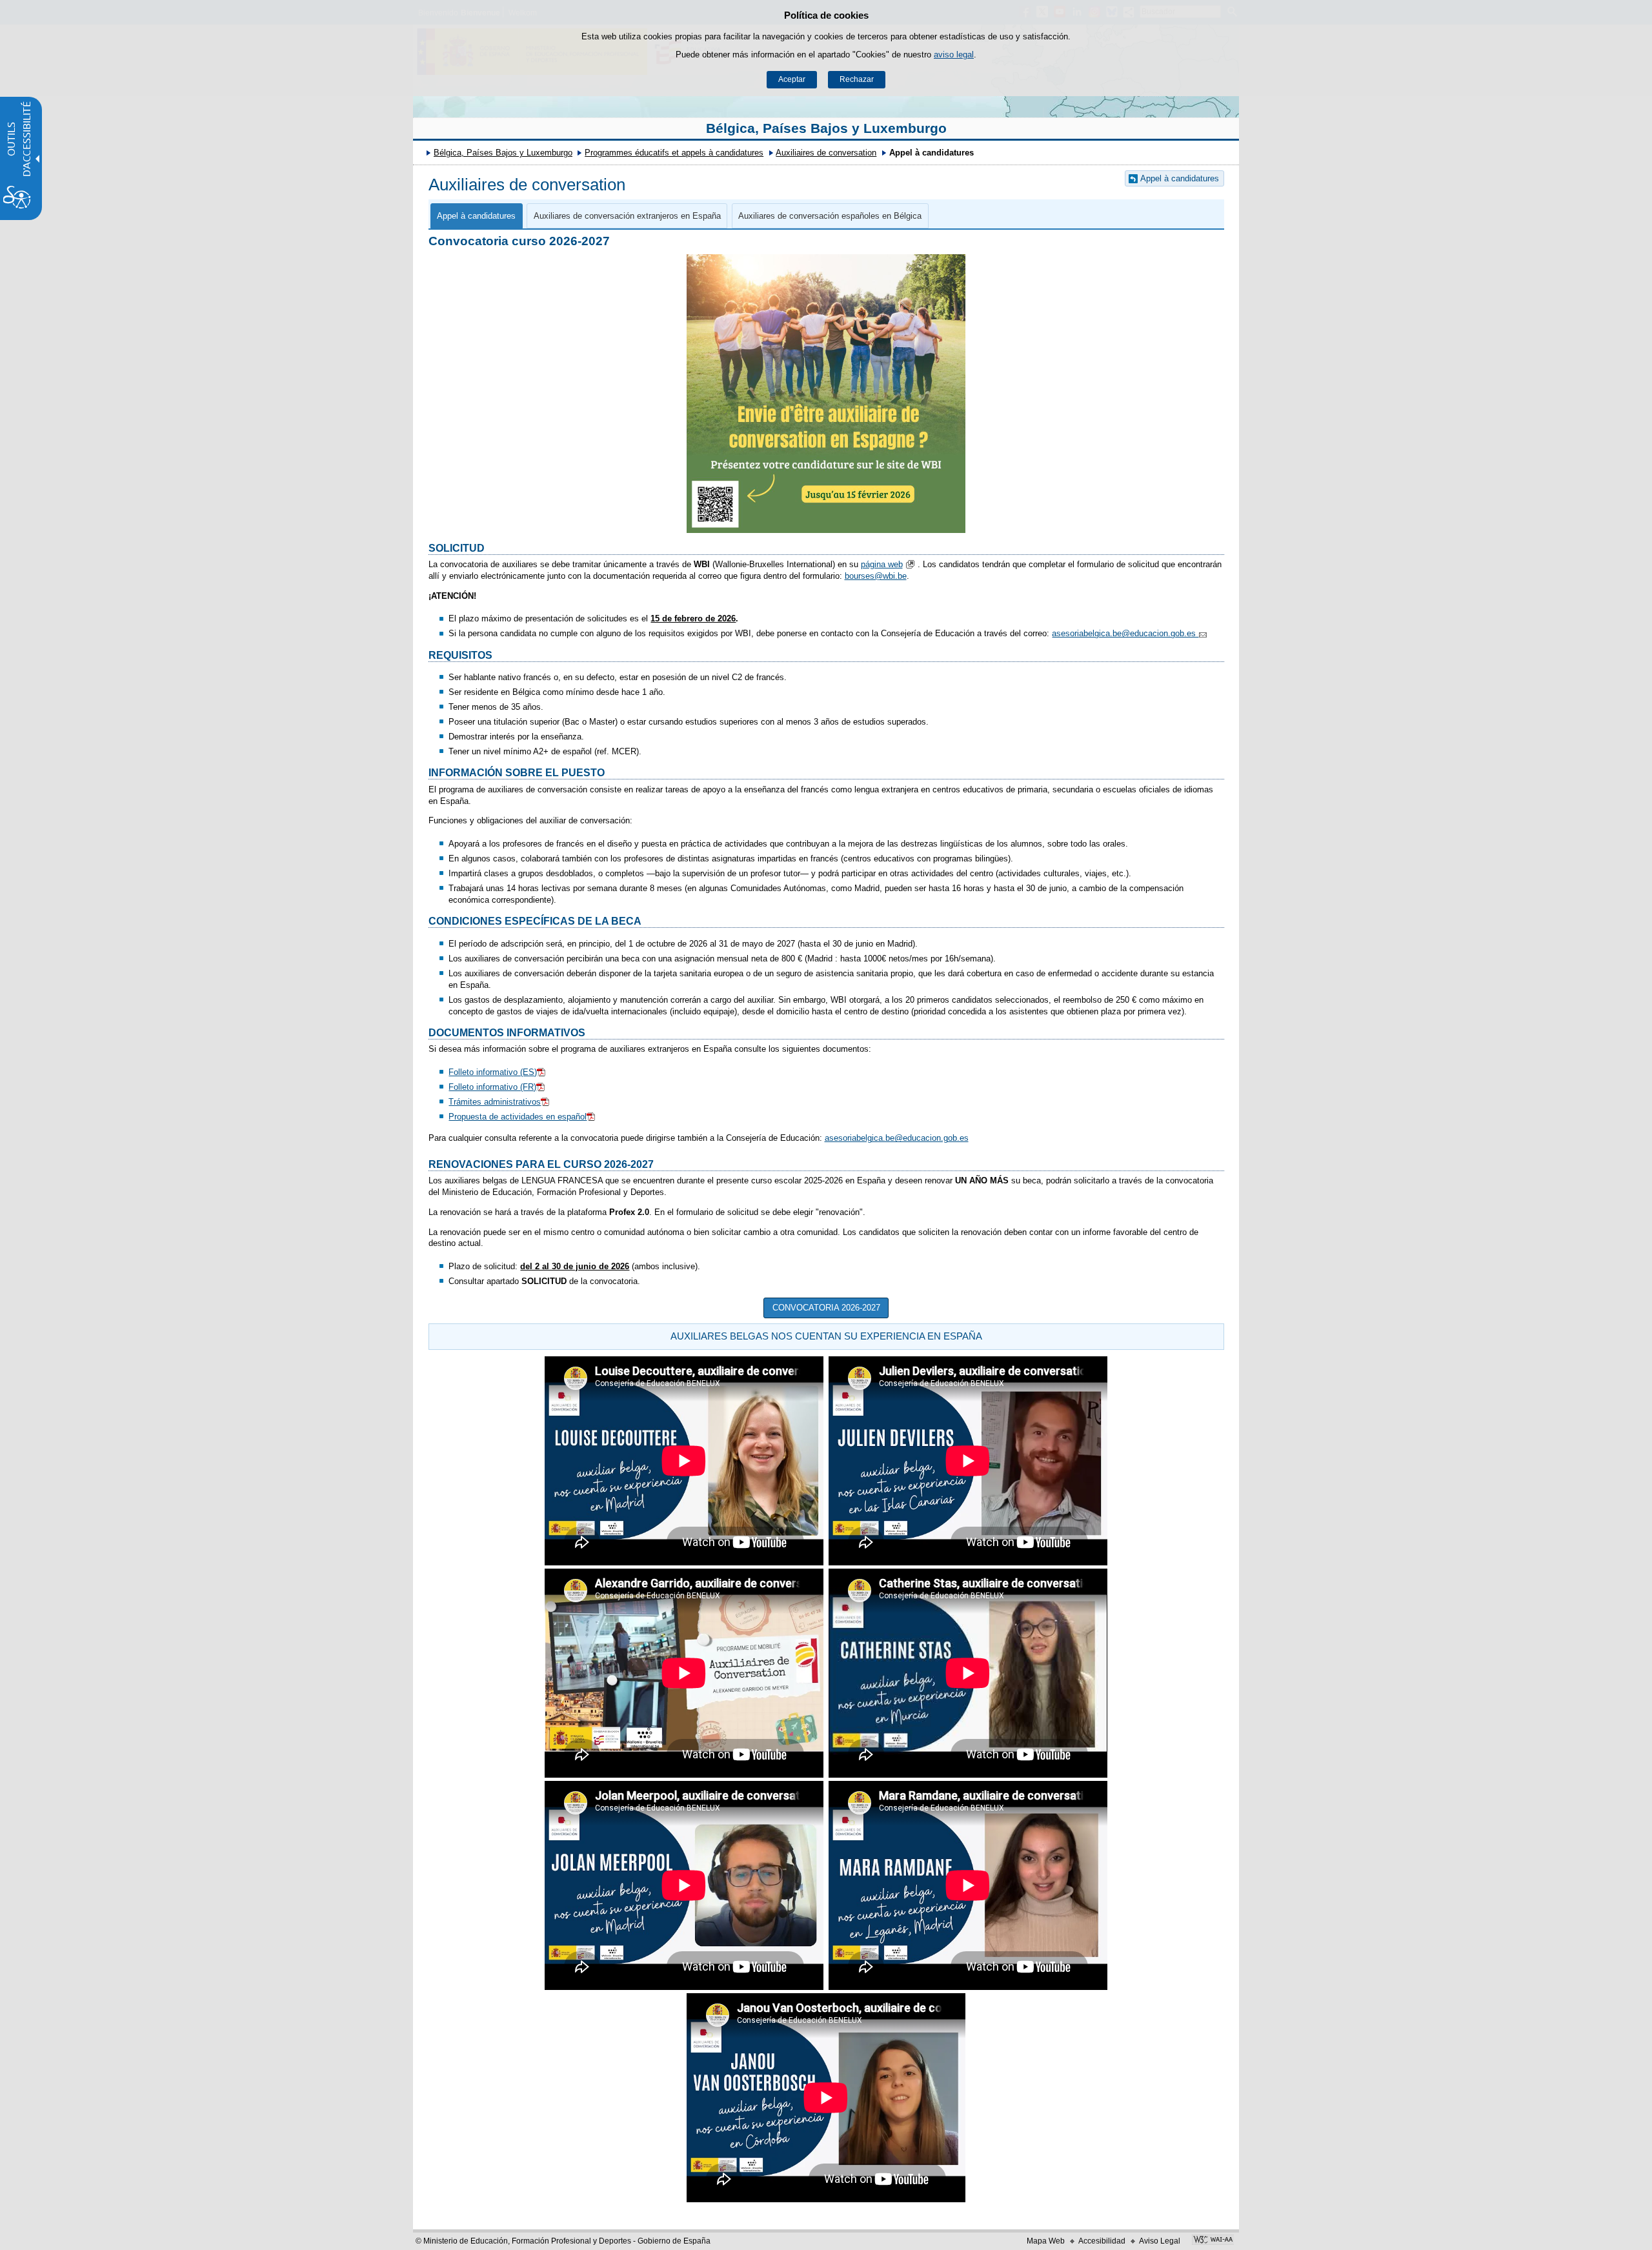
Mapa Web (1046, 2241)
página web (882, 564)
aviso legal (954, 55)
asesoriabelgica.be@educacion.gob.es (1125, 633)
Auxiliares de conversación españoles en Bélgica (830, 216)
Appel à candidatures (1180, 178)
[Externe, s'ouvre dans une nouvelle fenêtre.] (1213, 2241)
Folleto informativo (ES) (493, 1072)
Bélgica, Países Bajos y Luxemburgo (826, 128)
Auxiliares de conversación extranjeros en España (627, 216)
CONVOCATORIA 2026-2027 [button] (826, 1308)
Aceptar (792, 79)
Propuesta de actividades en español (518, 1117)
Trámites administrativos (495, 1102)
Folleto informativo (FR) (492, 1087)
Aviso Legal (1160, 2241)
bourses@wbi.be (876, 576)
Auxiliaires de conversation (826, 153)
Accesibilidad (1102, 2241)
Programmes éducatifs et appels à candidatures (674, 153)
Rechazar (857, 79)
